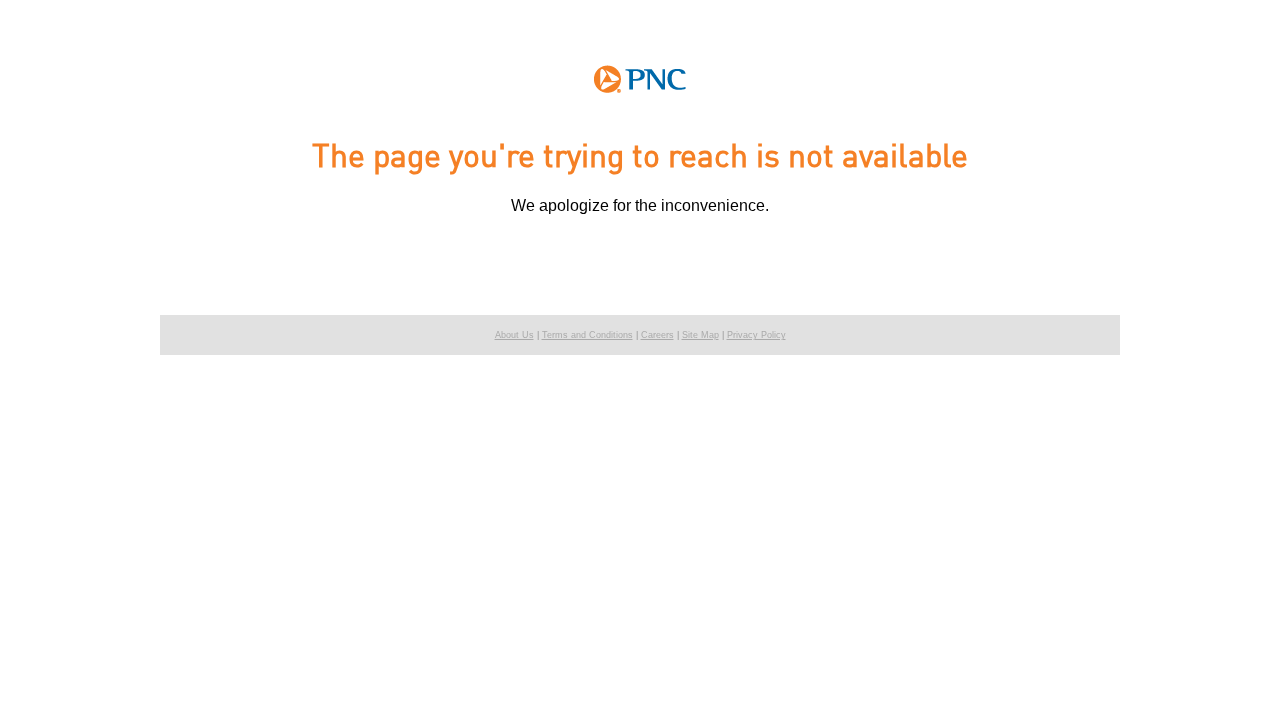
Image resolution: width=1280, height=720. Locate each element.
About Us (514, 335)
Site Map (700, 335)
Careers (657, 335)
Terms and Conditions (587, 335)
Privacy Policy (756, 335)
